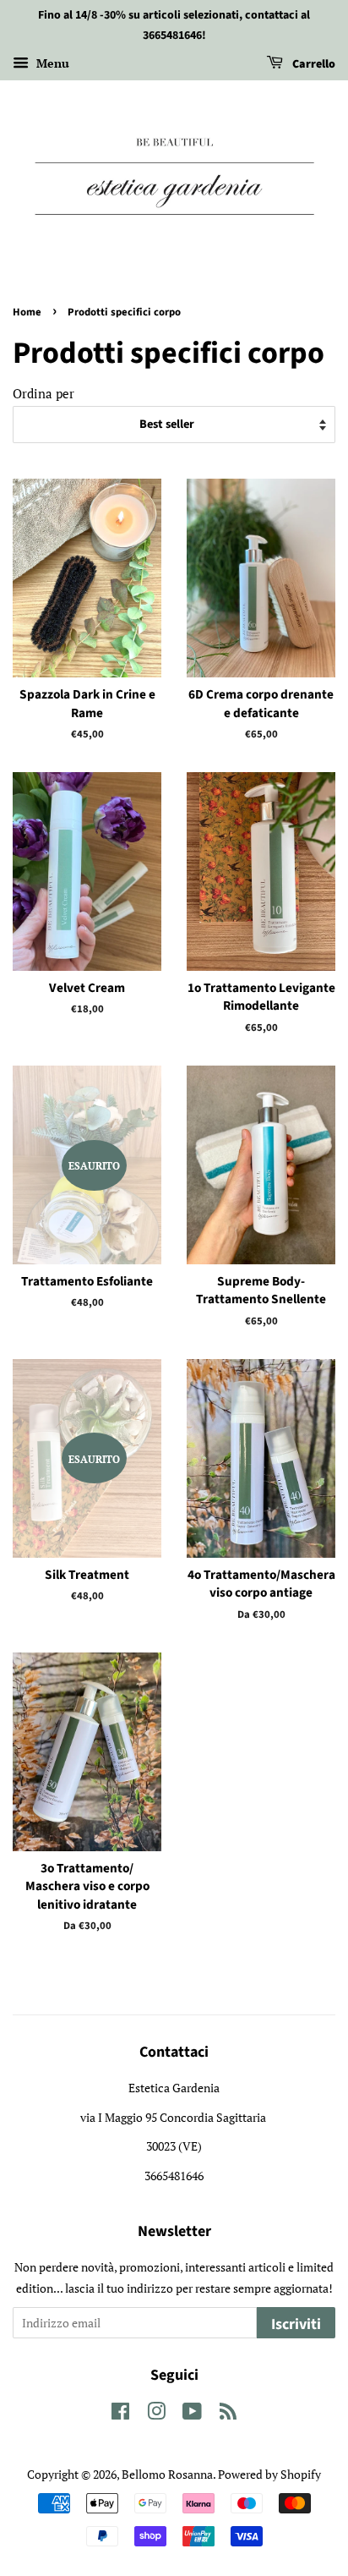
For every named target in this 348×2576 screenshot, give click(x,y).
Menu (51, 63)
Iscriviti (296, 2324)
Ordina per (43, 393)
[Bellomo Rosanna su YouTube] (192, 2414)
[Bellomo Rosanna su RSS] (228, 2414)
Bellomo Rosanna (167, 2474)
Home (27, 312)
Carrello (313, 64)
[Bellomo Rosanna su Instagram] (156, 2414)
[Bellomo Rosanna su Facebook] (120, 2414)
